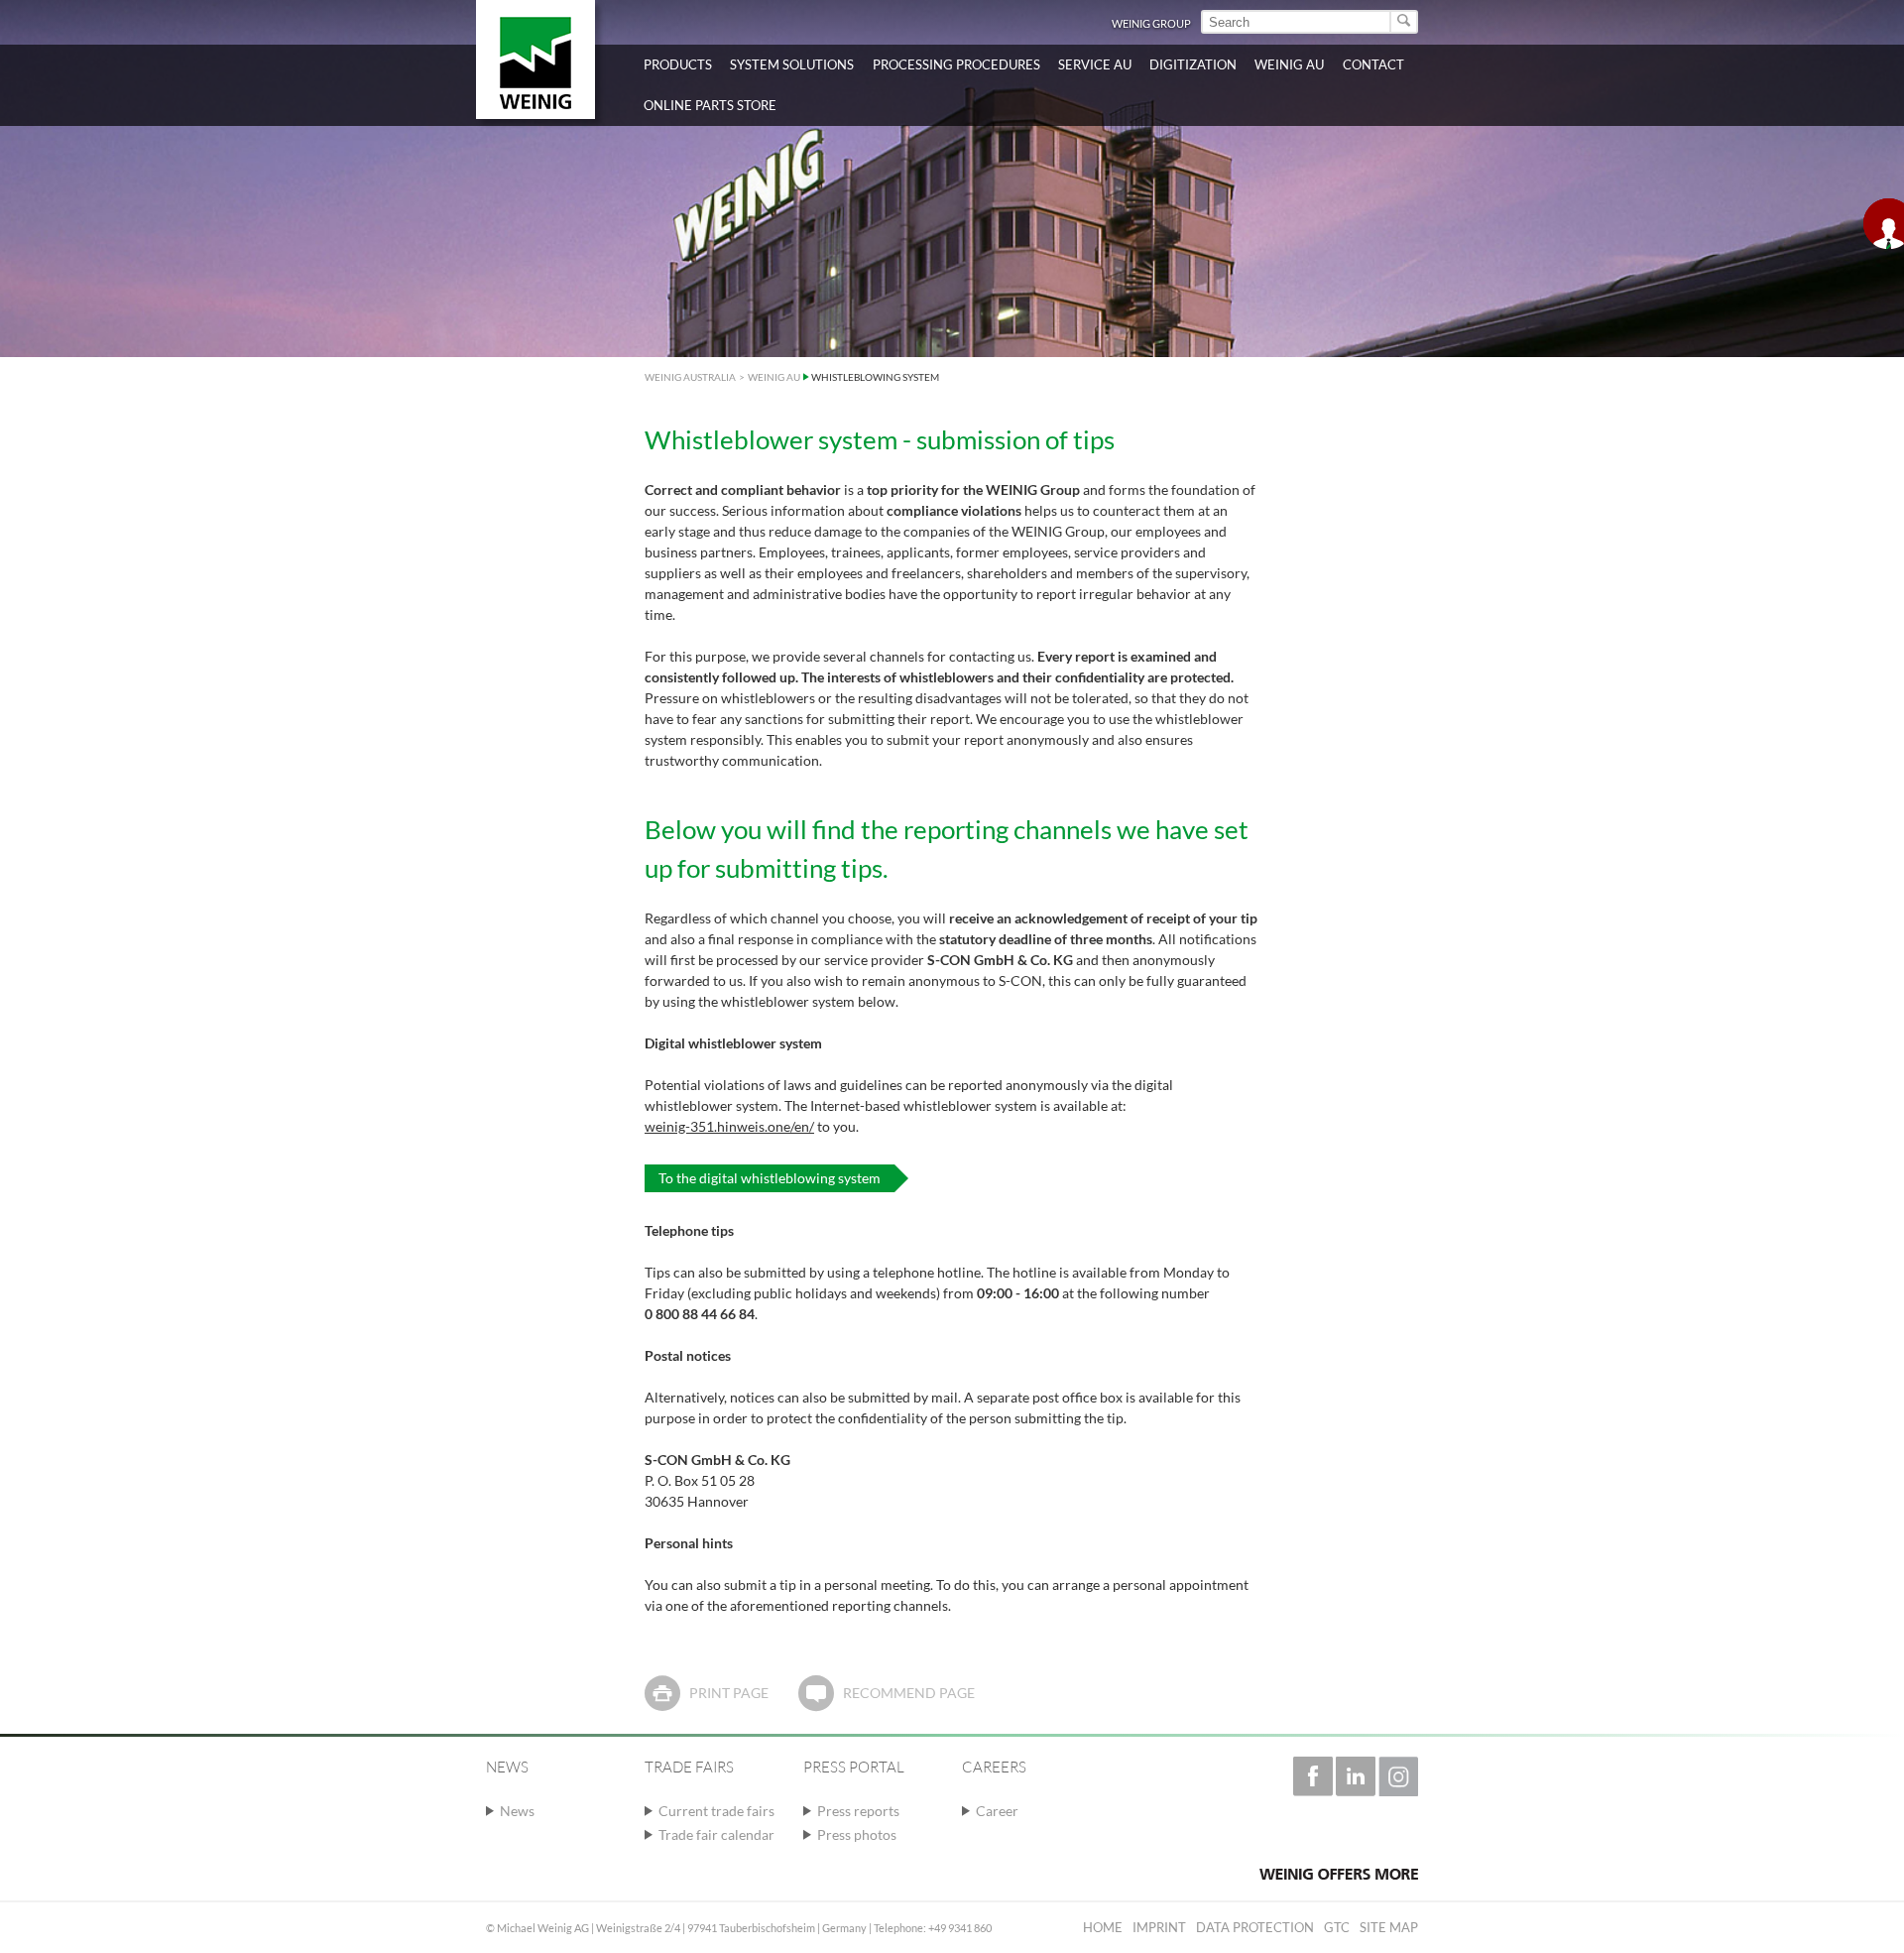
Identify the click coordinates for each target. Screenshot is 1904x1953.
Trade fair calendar (716, 1834)
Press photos (857, 1834)
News (517, 1811)
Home (1103, 1927)
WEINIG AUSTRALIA (690, 377)
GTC (1337, 1927)
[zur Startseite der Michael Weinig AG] (535, 60)
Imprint (1159, 1927)
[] (1405, 22)
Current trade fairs (716, 1811)
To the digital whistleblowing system (770, 1178)
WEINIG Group (1151, 23)
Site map (1389, 1927)
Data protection (1255, 1927)
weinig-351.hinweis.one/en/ (729, 1126)
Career (997, 1811)
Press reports (858, 1811)
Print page (729, 1693)
